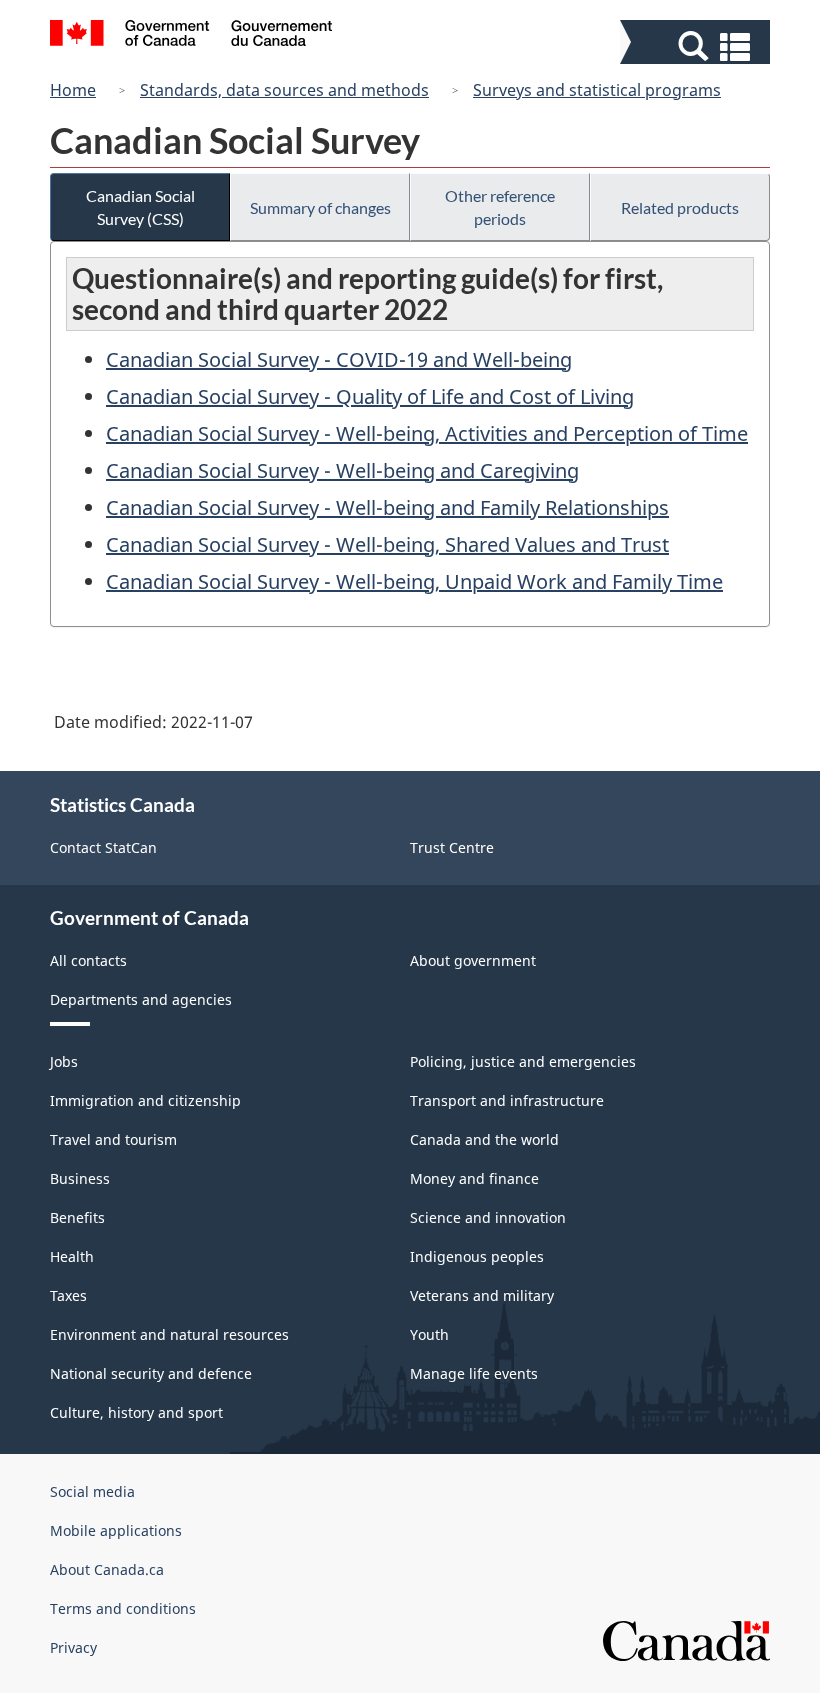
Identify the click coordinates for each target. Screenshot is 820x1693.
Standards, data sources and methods (284, 90)
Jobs (64, 1061)
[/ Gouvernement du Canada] (191, 36)
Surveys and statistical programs (597, 90)
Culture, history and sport (136, 1412)
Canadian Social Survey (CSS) (140, 207)
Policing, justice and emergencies (523, 1061)
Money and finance (474, 1178)
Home (73, 90)
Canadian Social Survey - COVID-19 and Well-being (339, 359)
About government (473, 960)
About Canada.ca (107, 1569)
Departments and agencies (141, 999)
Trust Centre (452, 847)
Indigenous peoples (477, 1256)
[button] (697, 46)
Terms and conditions (123, 1608)
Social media (92, 1491)
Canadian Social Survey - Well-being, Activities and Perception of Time (427, 433)
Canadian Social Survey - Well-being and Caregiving (342, 470)
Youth (429, 1334)
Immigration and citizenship (145, 1100)
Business (80, 1178)
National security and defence (151, 1373)
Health (72, 1256)
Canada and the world (484, 1139)
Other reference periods (500, 207)
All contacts (88, 960)
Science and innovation (488, 1217)
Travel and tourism (113, 1139)
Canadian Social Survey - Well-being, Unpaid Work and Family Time (414, 581)
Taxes (68, 1295)
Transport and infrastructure (507, 1100)
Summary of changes (320, 207)
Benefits (77, 1217)
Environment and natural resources (169, 1334)
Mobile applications (116, 1530)
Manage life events (474, 1373)
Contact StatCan (103, 847)
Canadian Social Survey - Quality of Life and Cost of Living (370, 396)
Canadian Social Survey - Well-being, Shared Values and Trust (387, 544)
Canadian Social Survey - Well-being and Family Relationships (387, 507)
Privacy (73, 1647)
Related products (680, 207)
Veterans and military (482, 1295)
